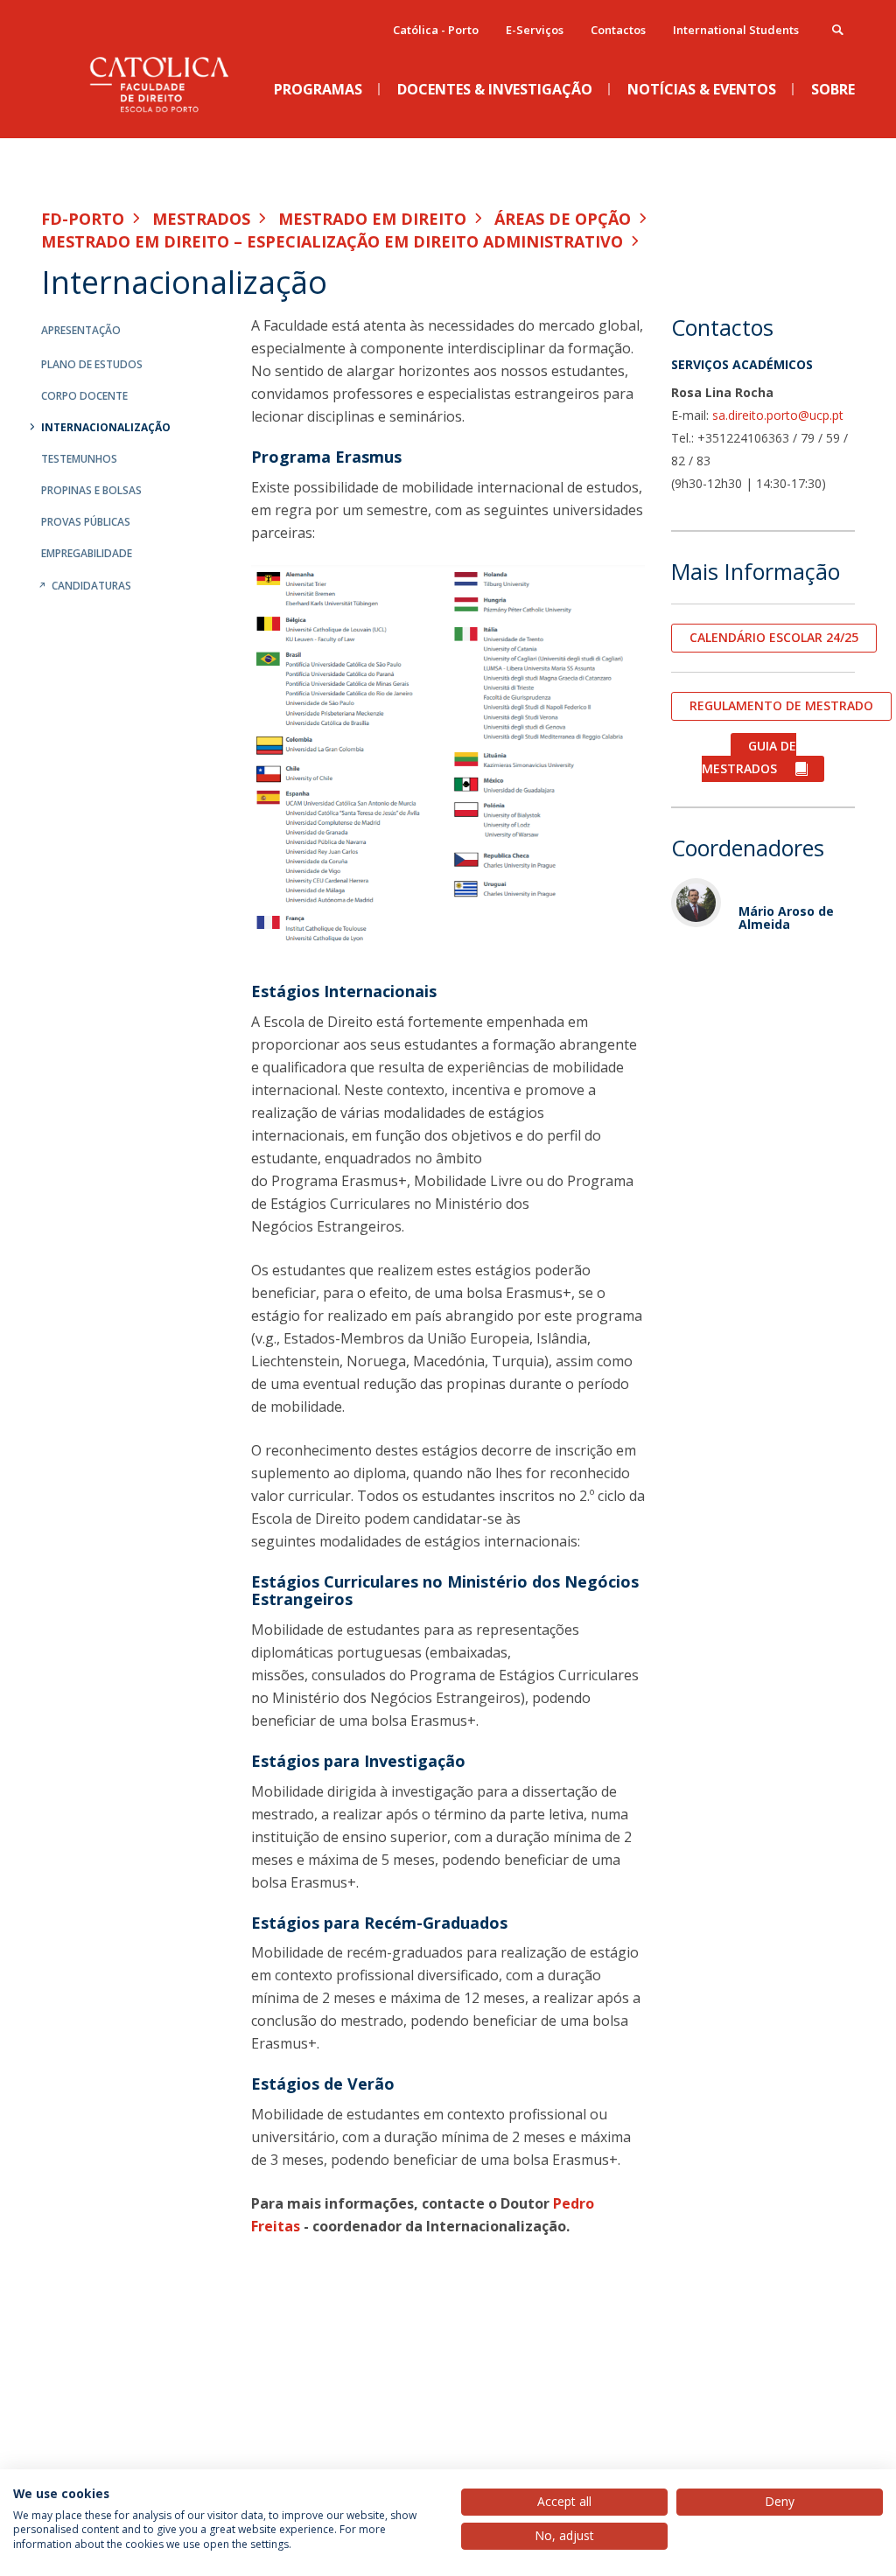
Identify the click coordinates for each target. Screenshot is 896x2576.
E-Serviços (535, 30)
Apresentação (81, 330)
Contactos (618, 30)
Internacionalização (106, 427)
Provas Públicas (86, 522)
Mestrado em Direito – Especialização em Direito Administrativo (332, 241)
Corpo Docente (84, 396)
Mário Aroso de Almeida (786, 918)
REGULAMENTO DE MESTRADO (781, 705)
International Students (736, 30)
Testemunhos (79, 459)
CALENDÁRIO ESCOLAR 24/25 (774, 637)
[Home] (172, 123)
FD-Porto (83, 219)
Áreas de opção (563, 219)
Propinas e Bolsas (91, 490)
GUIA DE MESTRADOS (749, 757)
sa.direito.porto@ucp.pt (778, 415)
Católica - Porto (436, 30)
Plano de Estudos (92, 364)
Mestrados (201, 219)
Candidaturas (91, 586)
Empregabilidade (87, 553)
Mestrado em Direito (372, 219)
